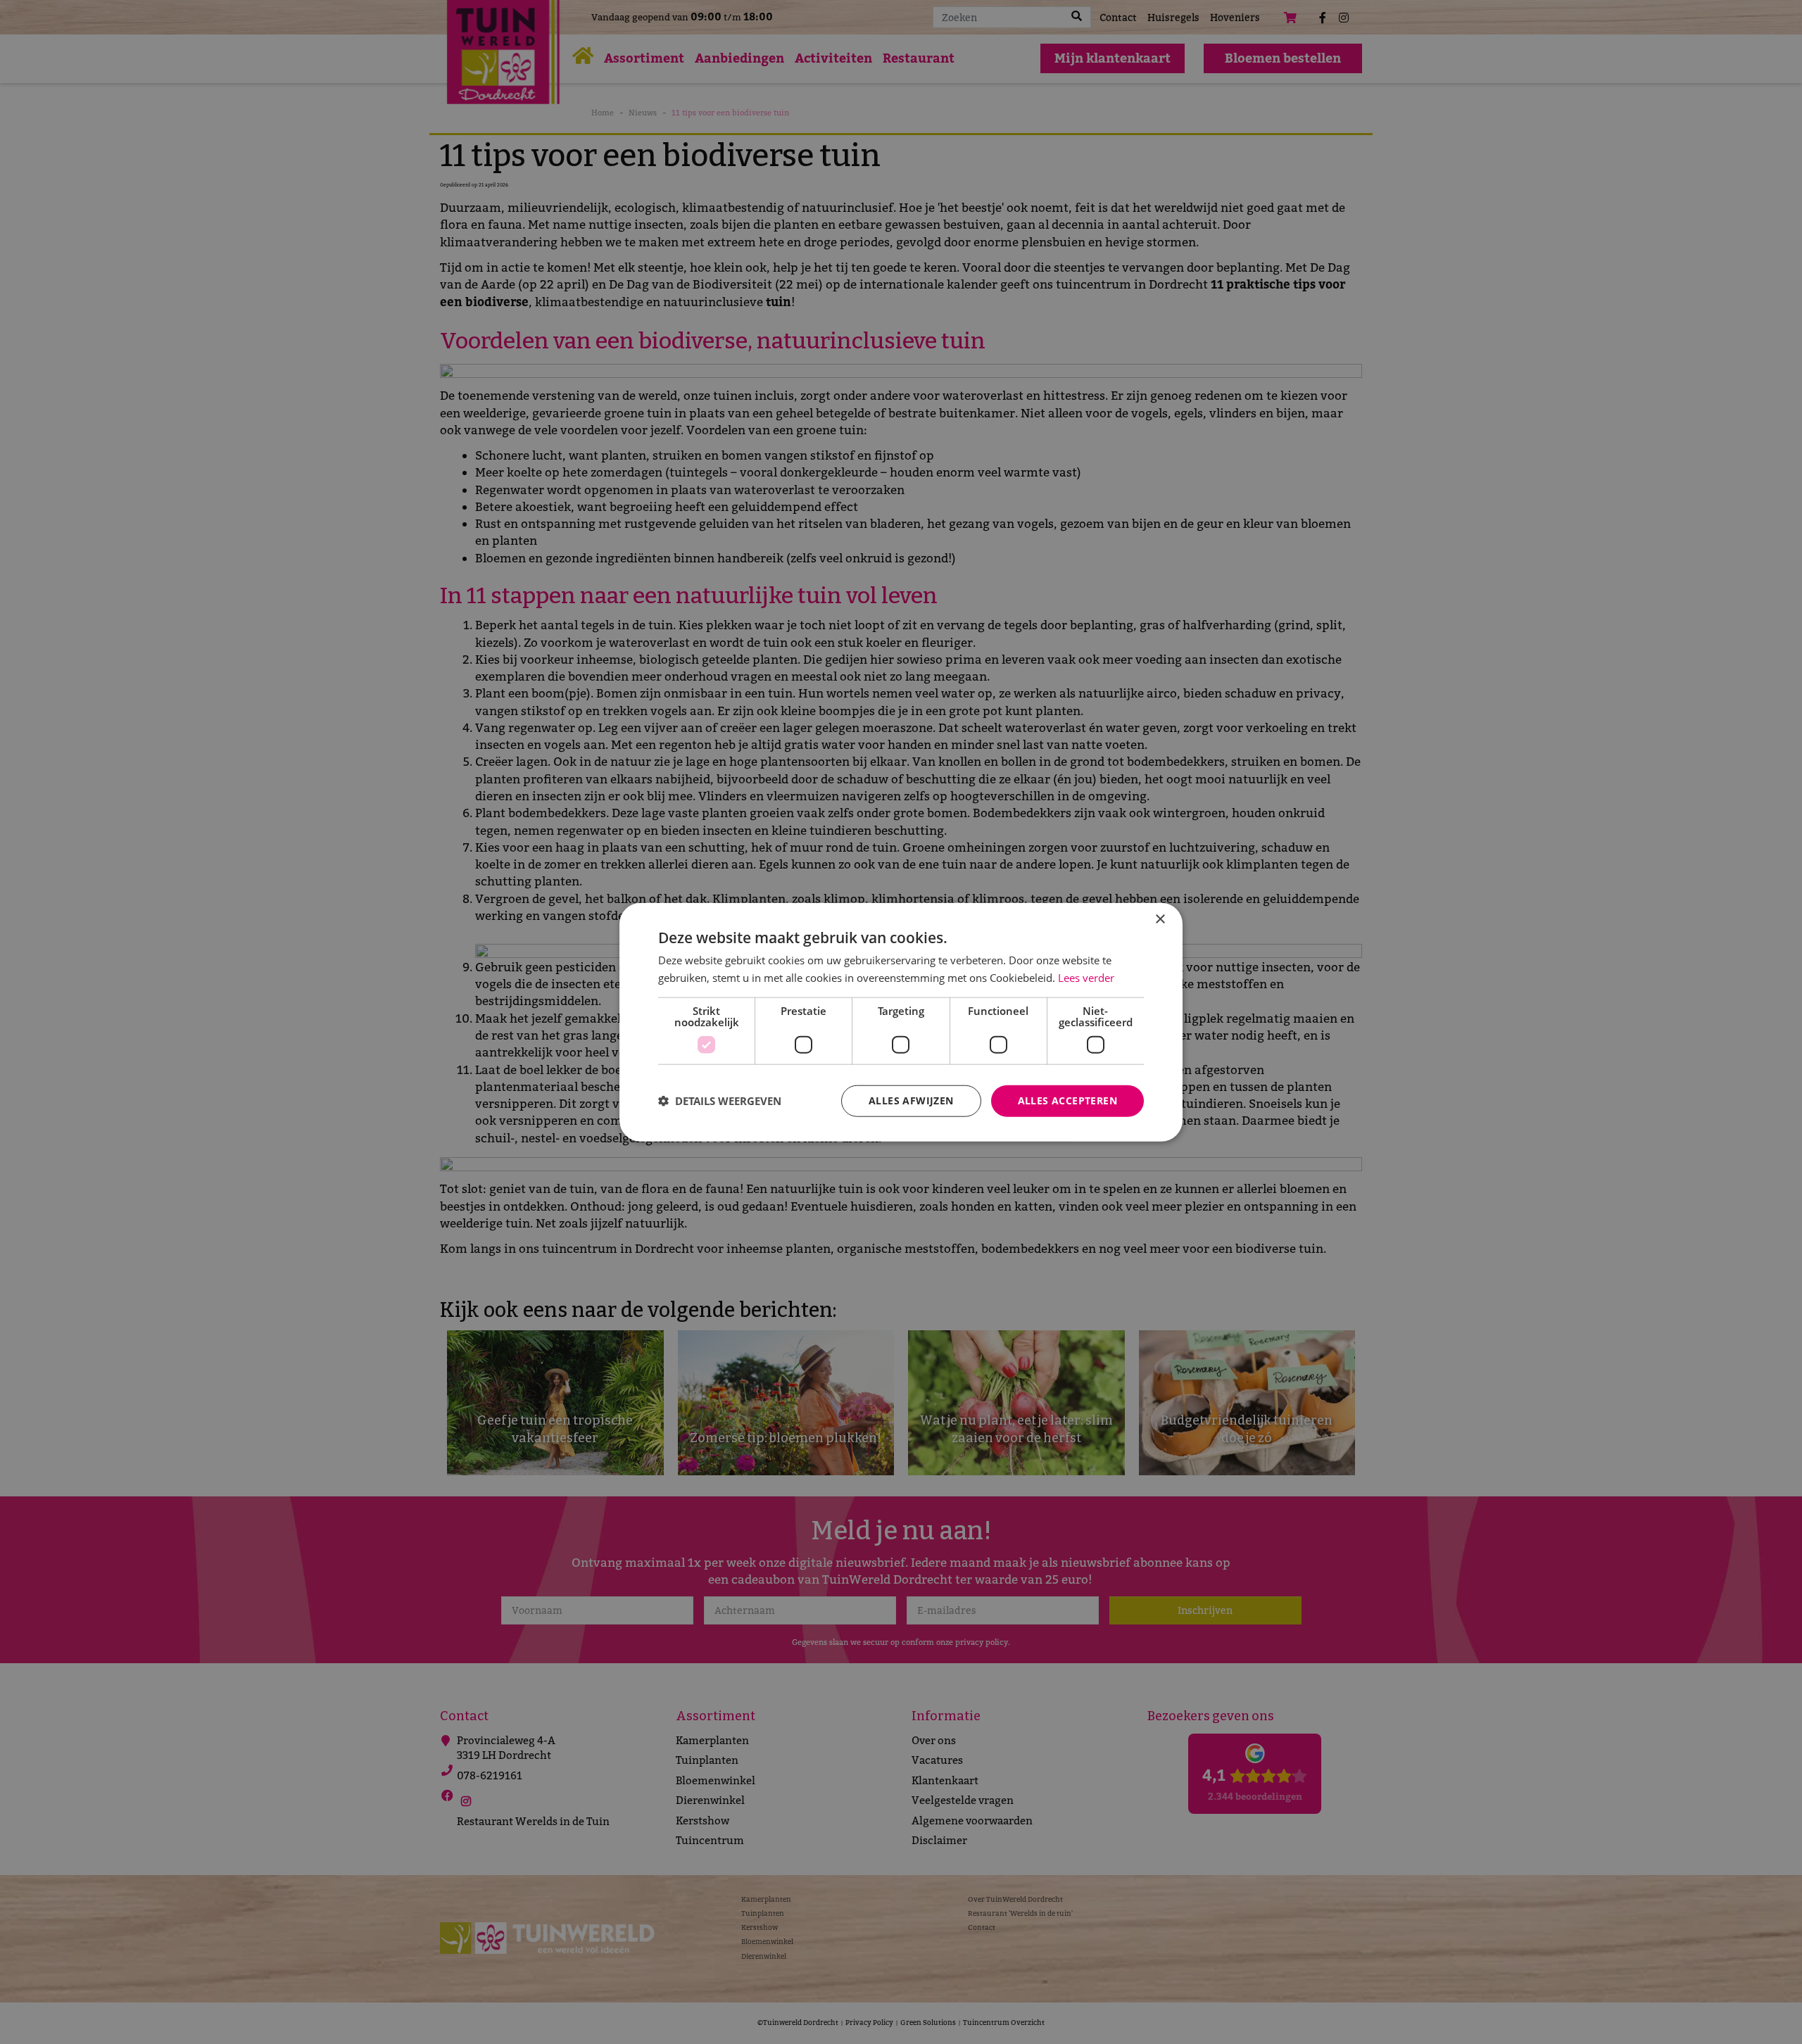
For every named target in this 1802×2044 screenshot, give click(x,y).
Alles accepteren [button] (1067, 1100)
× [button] (1160, 920)
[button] (720, 1101)
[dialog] (901, 1022)
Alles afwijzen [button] (911, 1100)
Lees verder (1086, 978)
